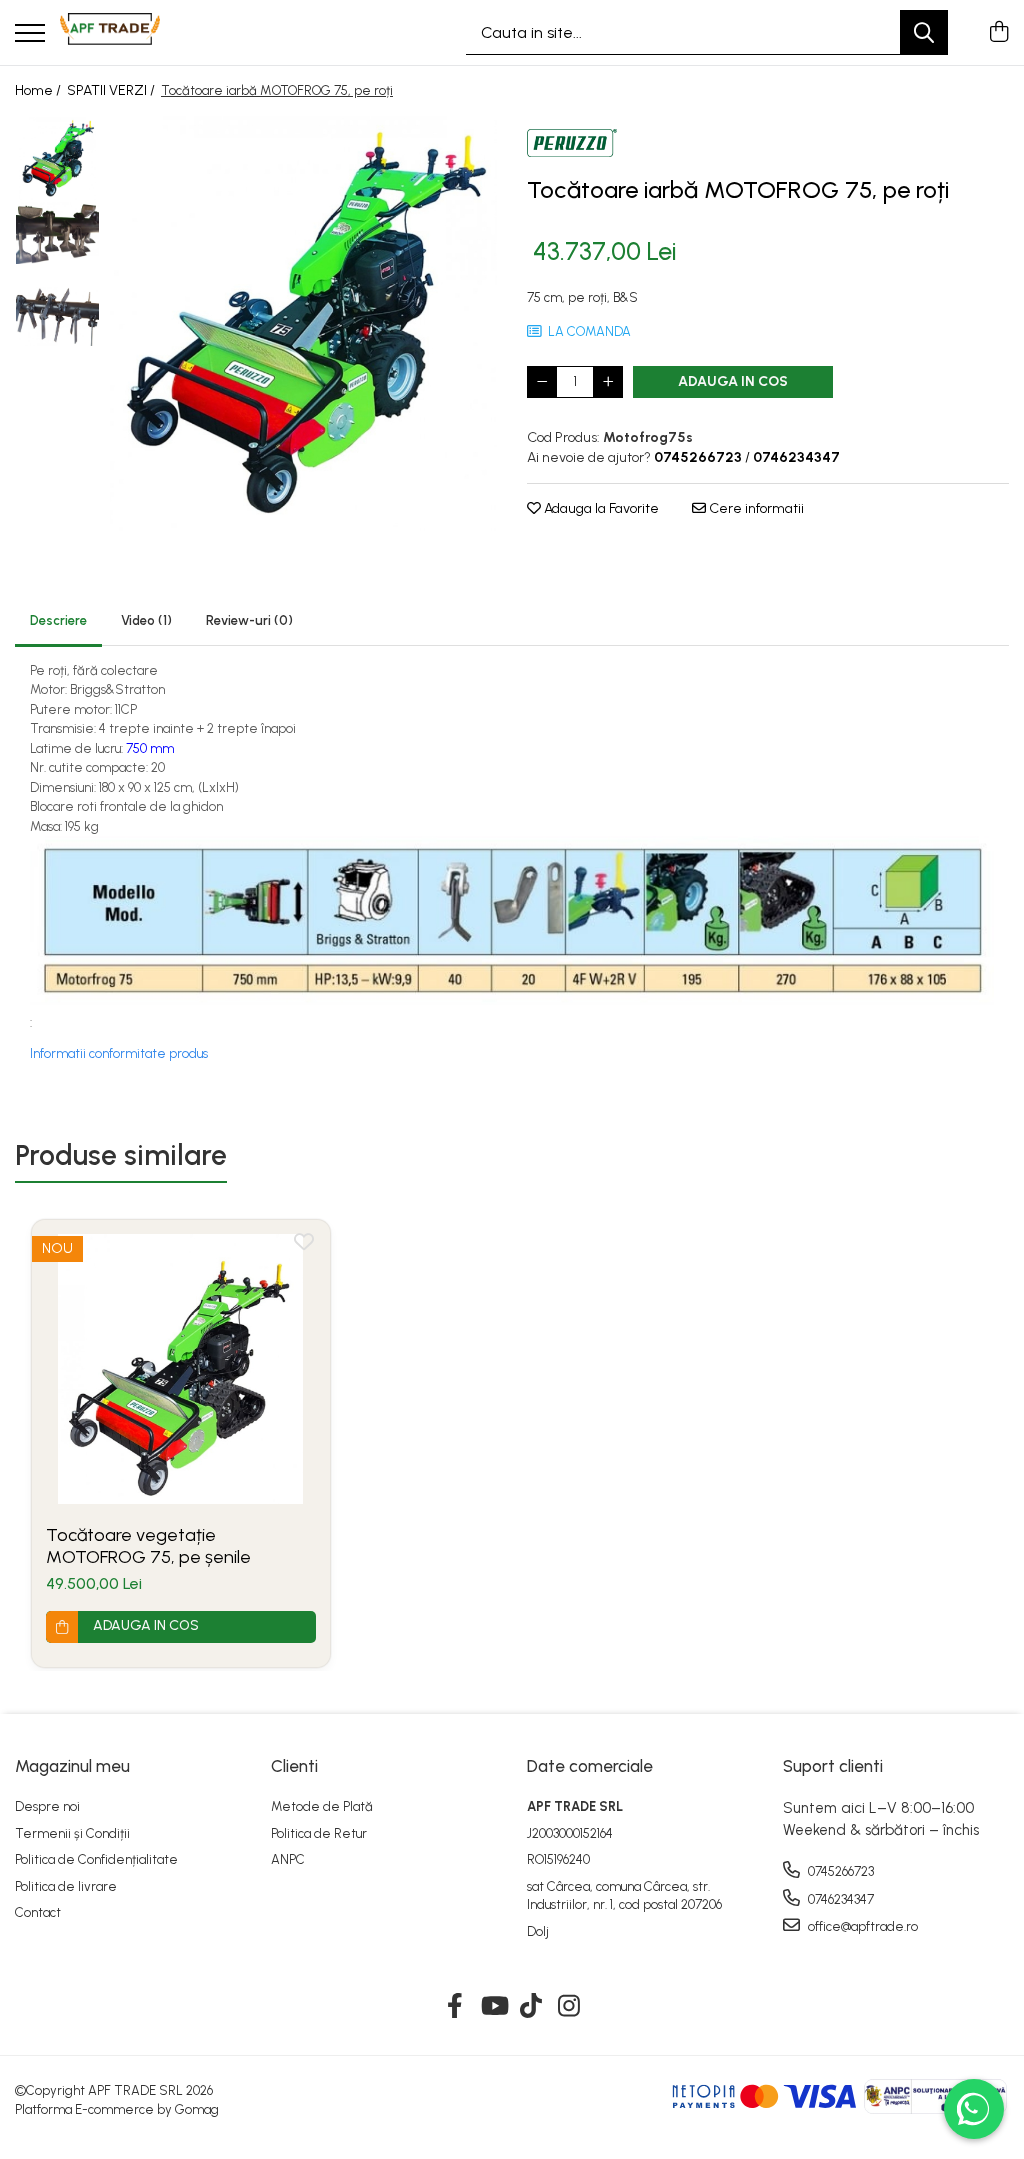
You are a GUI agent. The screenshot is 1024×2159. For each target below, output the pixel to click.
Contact (38, 1912)
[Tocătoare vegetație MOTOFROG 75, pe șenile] (181, 1369)
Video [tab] (146, 620)
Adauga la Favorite (600, 508)
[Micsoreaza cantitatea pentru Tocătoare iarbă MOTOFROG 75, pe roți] (542, 382)
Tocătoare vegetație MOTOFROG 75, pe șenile (148, 1546)
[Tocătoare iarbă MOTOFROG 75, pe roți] (303, 323)
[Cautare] (924, 32)
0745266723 (839, 1871)
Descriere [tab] (58, 620)
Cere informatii (755, 508)
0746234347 (839, 1899)
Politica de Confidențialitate (96, 1859)
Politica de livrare (66, 1886)
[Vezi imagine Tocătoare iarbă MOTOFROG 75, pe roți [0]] (57, 158)
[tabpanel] (303, 323)
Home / (39, 90)
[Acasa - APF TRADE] (110, 33)
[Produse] (30, 34)
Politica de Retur (319, 1833)
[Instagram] (569, 2007)
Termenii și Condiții (72, 1833)
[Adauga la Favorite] (304, 1246)
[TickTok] (531, 2007)
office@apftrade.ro (861, 1926)
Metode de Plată (322, 1806)
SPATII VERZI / (112, 90)
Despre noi (47, 1806)
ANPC (288, 1859)
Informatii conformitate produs (119, 1053)
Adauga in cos (733, 381)
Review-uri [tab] (249, 620)
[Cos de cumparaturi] (998, 33)
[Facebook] (455, 2007)
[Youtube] (493, 2007)
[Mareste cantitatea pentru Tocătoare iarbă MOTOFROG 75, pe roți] (608, 382)
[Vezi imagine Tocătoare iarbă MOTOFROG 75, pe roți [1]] (57, 233)
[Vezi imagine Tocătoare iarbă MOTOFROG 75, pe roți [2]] (57, 316)
